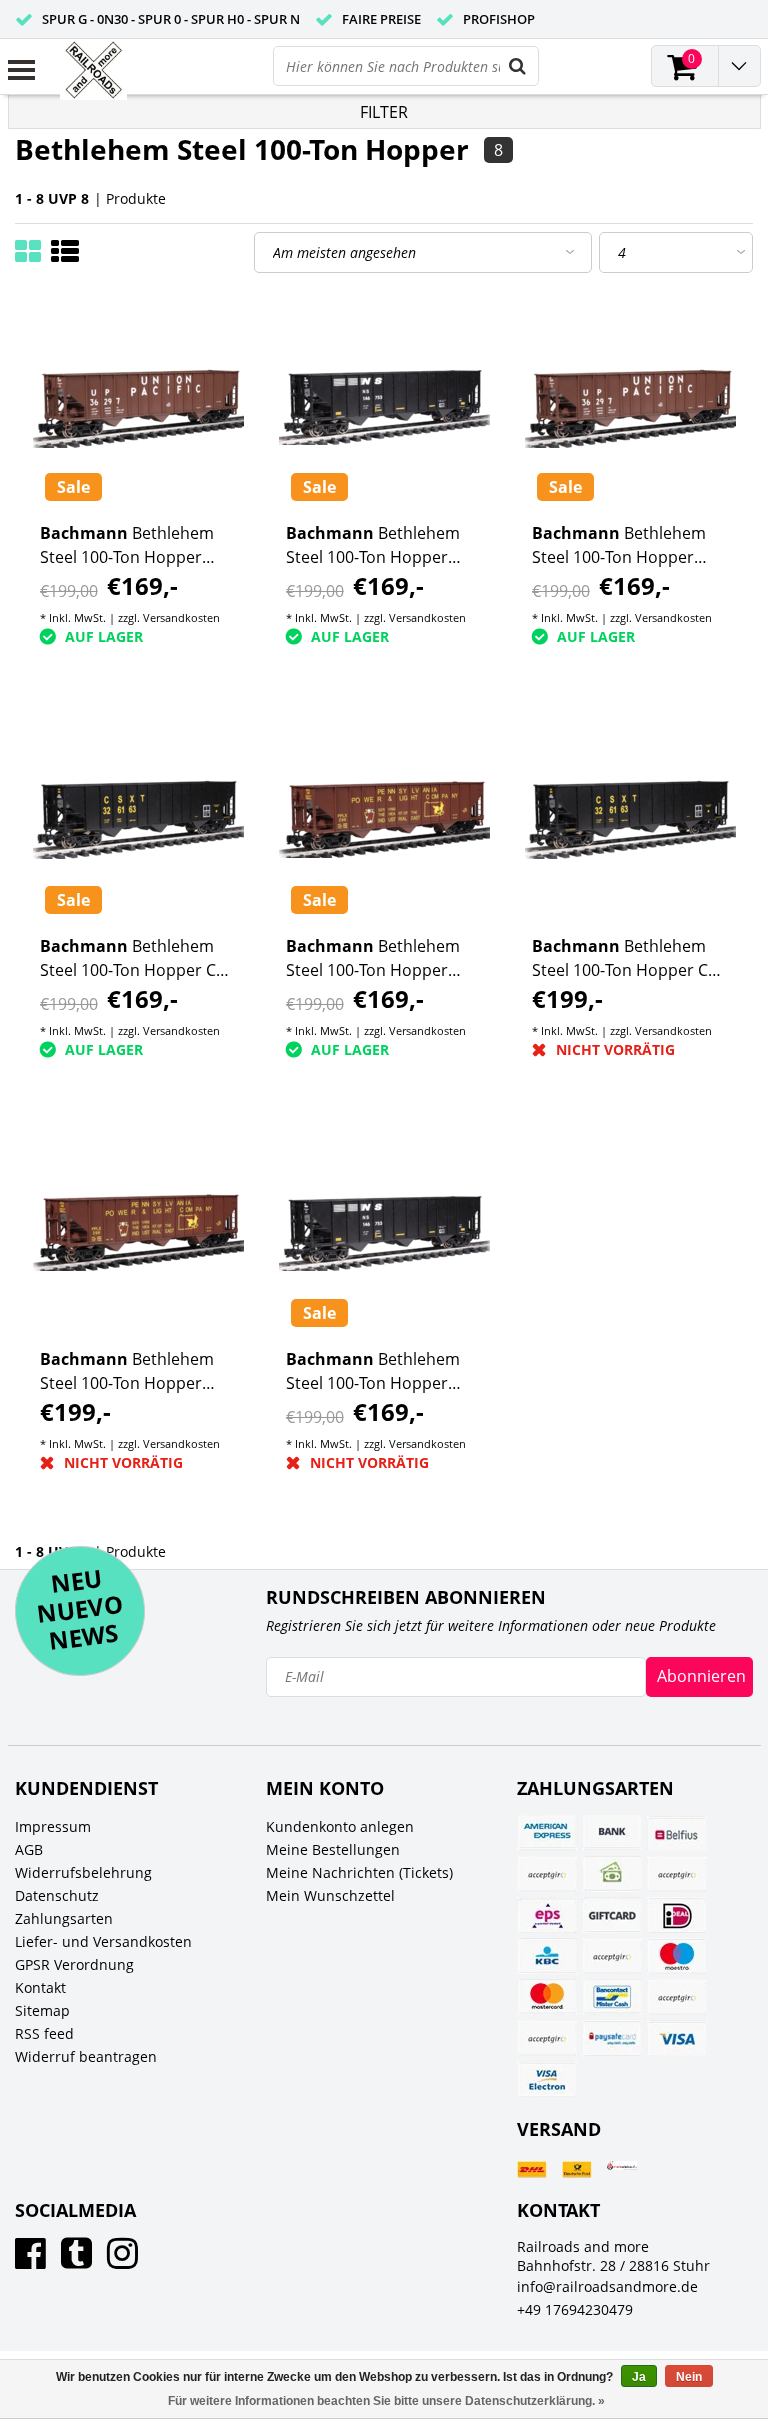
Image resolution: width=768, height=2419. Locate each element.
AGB (29, 1849)
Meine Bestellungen (333, 1849)
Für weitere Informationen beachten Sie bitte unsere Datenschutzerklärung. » (386, 2401)
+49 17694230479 (575, 2309)
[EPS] (547, 1915)
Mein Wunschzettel (330, 1895)
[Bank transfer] (612, 1833)
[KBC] (547, 1956)
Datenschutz (57, 1895)
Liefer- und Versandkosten (103, 1941)
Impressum (53, 1826)
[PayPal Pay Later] (547, 2038)
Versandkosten (181, 617)
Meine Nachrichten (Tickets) (359, 1872)
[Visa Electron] (547, 2079)
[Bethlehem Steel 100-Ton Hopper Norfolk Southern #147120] (384, 1231)
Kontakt (40, 1987)
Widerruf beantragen (86, 2056)
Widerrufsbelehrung (83, 1872)
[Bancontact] (612, 1997)
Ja (639, 2377)
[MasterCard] (547, 1997)
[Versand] (532, 2169)
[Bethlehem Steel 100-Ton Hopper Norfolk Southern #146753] (384, 405)
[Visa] (677, 2038)
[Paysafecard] (612, 2038)
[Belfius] (677, 1833)
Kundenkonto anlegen (340, 1826)
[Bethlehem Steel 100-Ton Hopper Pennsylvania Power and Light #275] (138, 1231)
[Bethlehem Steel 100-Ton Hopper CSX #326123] (138, 818)
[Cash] (612, 1874)
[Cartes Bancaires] (547, 1874)
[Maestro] (677, 1956)
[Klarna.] (612, 1956)
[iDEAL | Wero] (677, 1915)
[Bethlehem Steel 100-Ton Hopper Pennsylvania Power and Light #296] (384, 818)
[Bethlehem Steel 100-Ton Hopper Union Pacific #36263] (138, 405)
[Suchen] (518, 66)
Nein (689, 2377)
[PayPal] (677, 1997)
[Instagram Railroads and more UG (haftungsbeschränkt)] (122, 2260)
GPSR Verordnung (74, 1964)
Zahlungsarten (64, 1918)
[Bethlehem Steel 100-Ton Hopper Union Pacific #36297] (630, 405)
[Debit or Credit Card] (677, 1874)
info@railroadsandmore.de (607, 2286)
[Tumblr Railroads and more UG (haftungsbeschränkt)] (76, 2260)
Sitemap (42, 2010)
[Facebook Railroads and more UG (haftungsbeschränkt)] (30, 2260)
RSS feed (44, 2033)
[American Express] (547, 1833)
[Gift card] (612, 1915)
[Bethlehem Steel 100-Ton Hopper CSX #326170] (630, 818)
